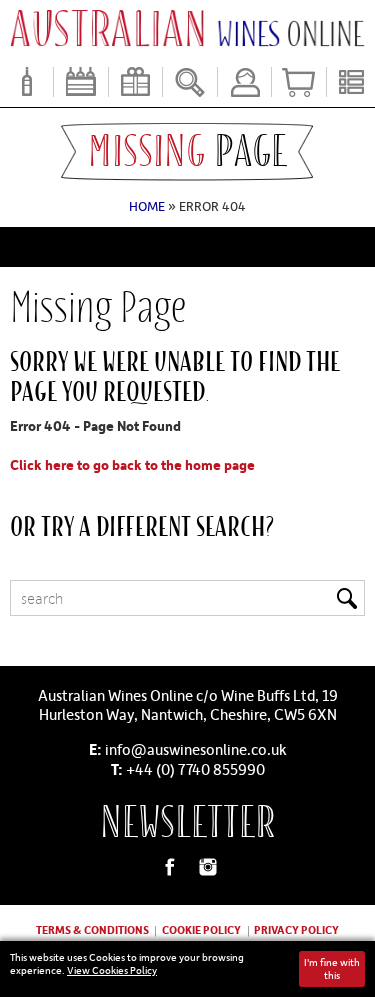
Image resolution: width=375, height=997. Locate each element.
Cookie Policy (201, 929)
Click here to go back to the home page (132, 464)
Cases (80, 82)
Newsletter (187, 822)
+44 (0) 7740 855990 (195, 769)
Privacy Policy (296, 929)
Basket (298, 82)
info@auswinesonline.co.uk (196, 749)
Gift (135, 82)
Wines (26, 82)
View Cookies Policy (112, 970)
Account (244, 82)
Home (147, 206)
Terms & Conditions (92, 929)
